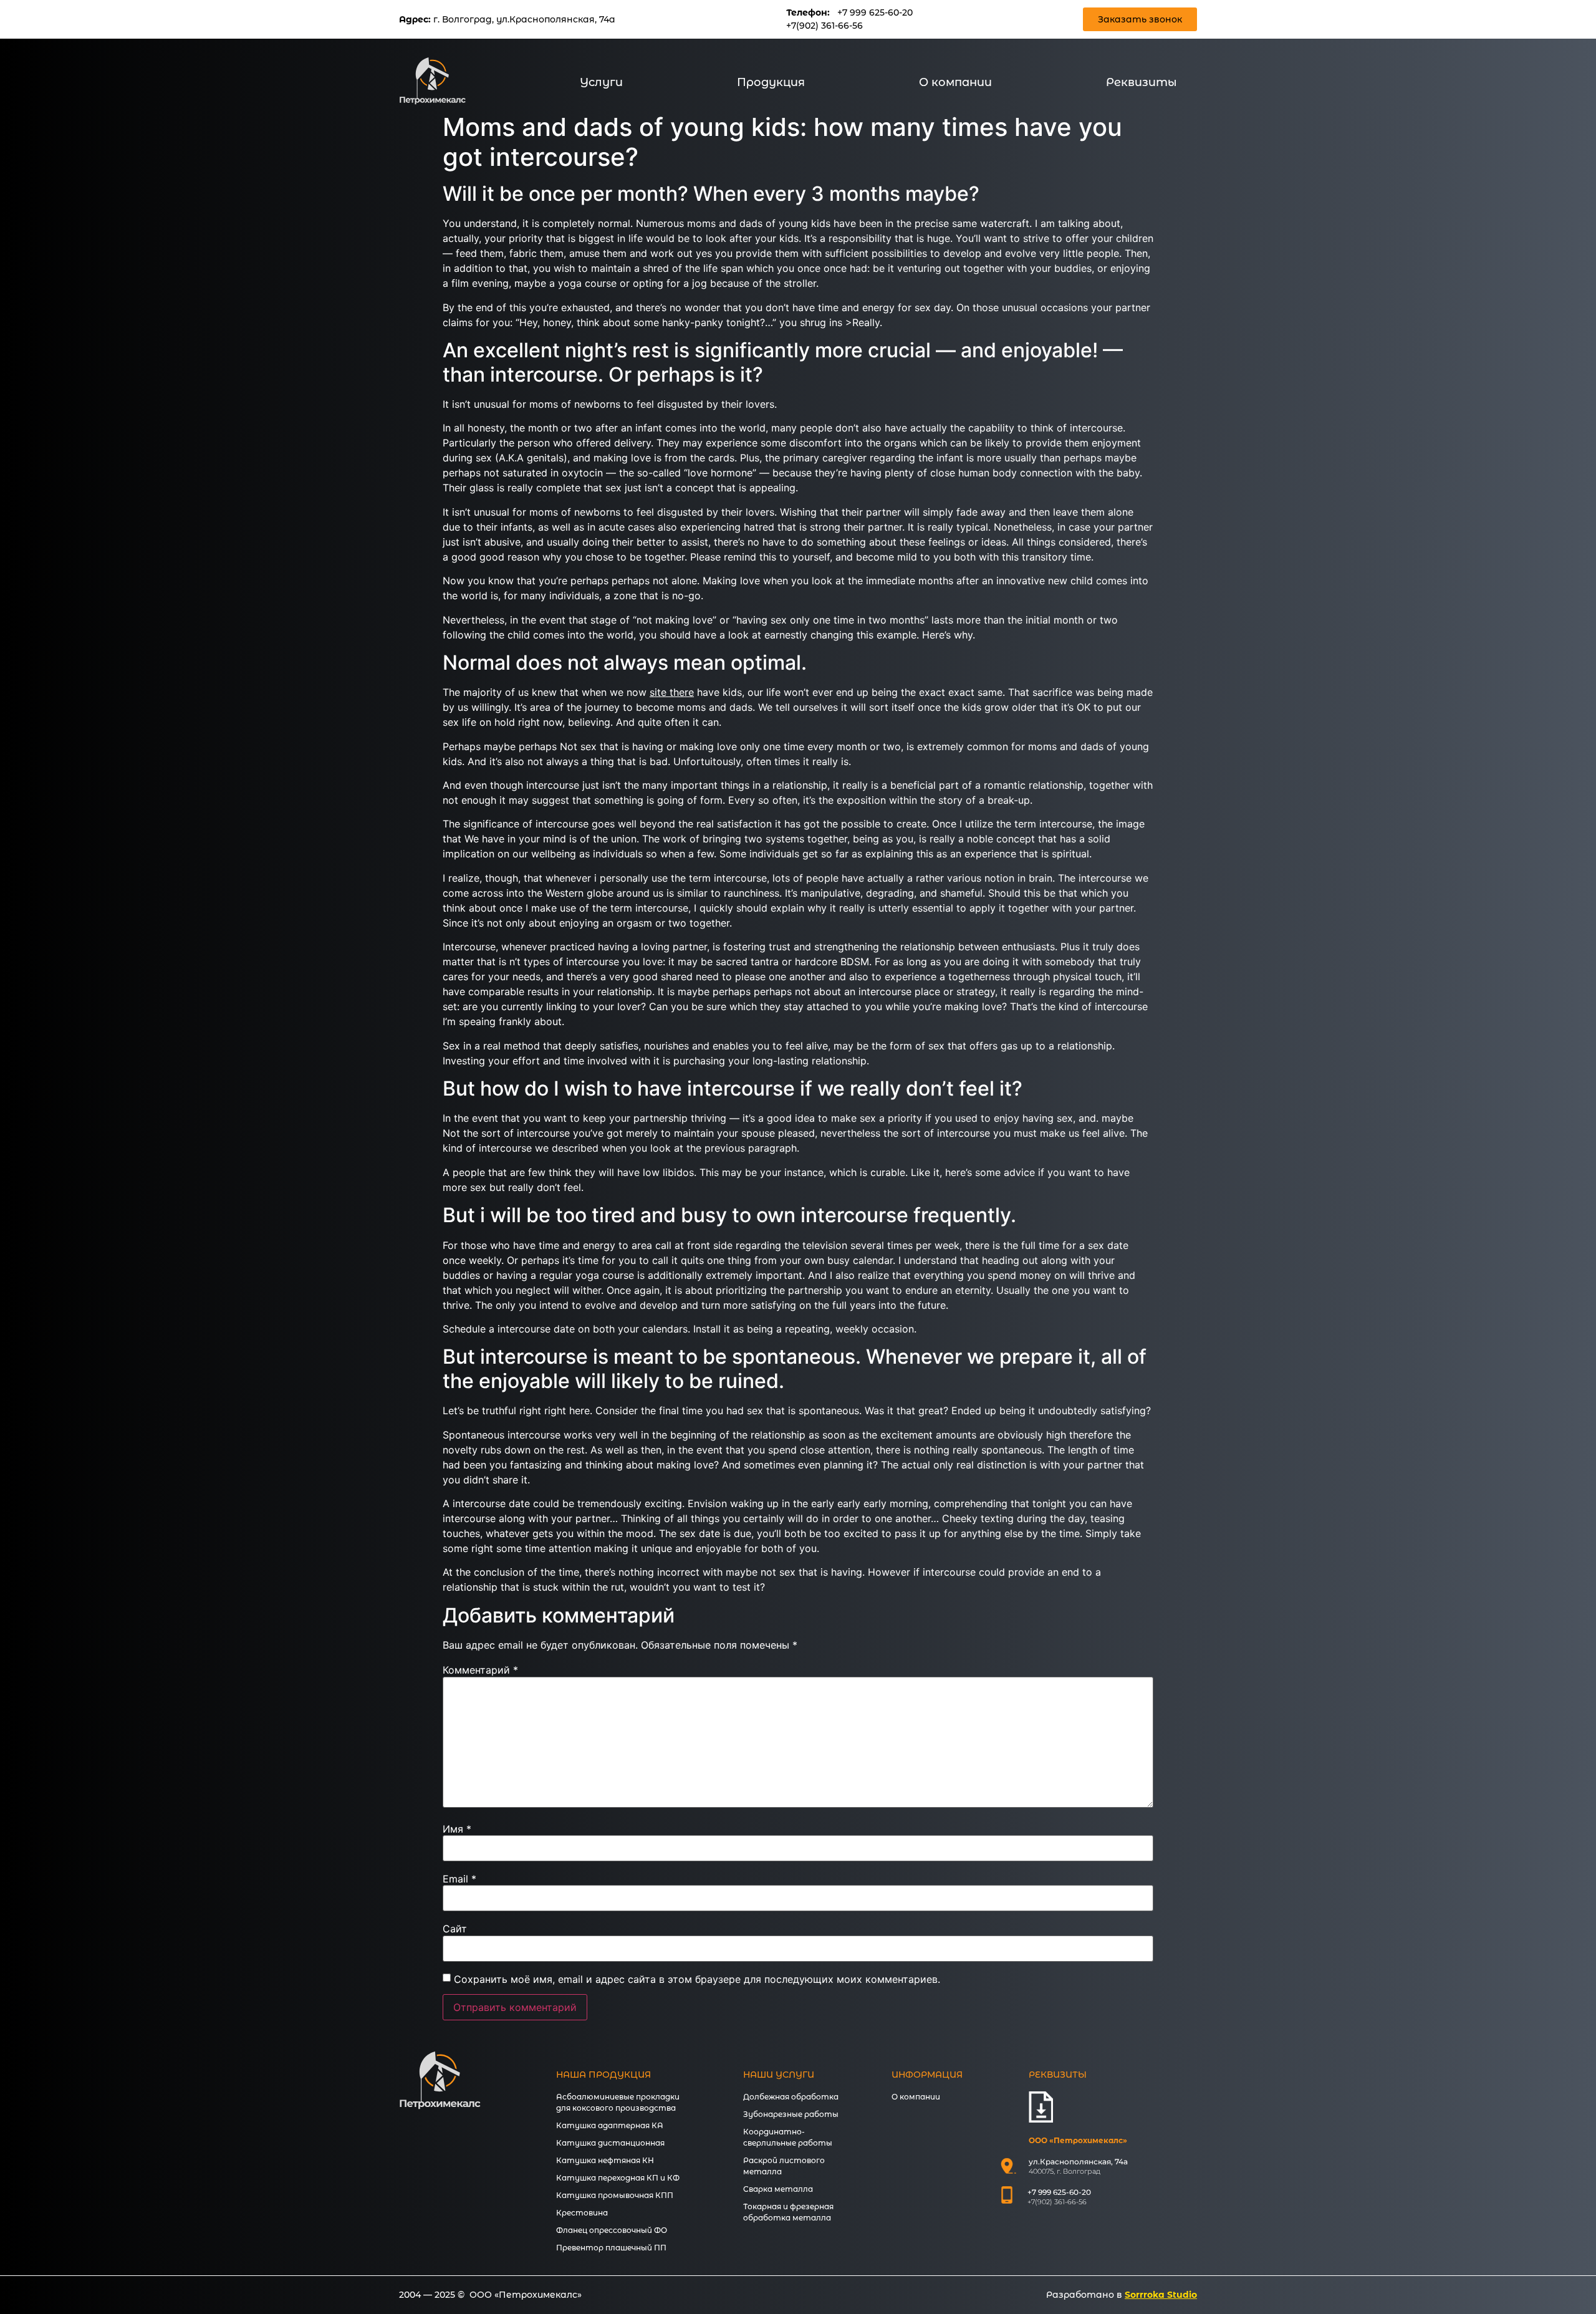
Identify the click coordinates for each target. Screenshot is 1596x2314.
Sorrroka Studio (1161, 2295)
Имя (457, 1829)
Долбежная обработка (791, 2097)
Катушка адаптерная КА (610, 2125)
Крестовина (582, 2213)
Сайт (455, 1929)
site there (672, 692)
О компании (955, 82)
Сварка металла (778, 2189)
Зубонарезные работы (791, 2114)
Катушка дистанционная (610, 2143)
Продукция (771, 82)
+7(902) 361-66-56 (824, 26)
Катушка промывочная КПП (615, 2195)
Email (459, 1879)
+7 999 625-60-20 (875, 12)
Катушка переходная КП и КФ (618, 2178)
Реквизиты (1142, 82)
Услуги (601, 82)
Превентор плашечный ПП (611, 2248)
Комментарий (480, 1670)
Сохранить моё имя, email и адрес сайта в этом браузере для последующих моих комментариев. (697, 1979)
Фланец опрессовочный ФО (612, 2230)
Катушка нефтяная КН (605, 2160)
